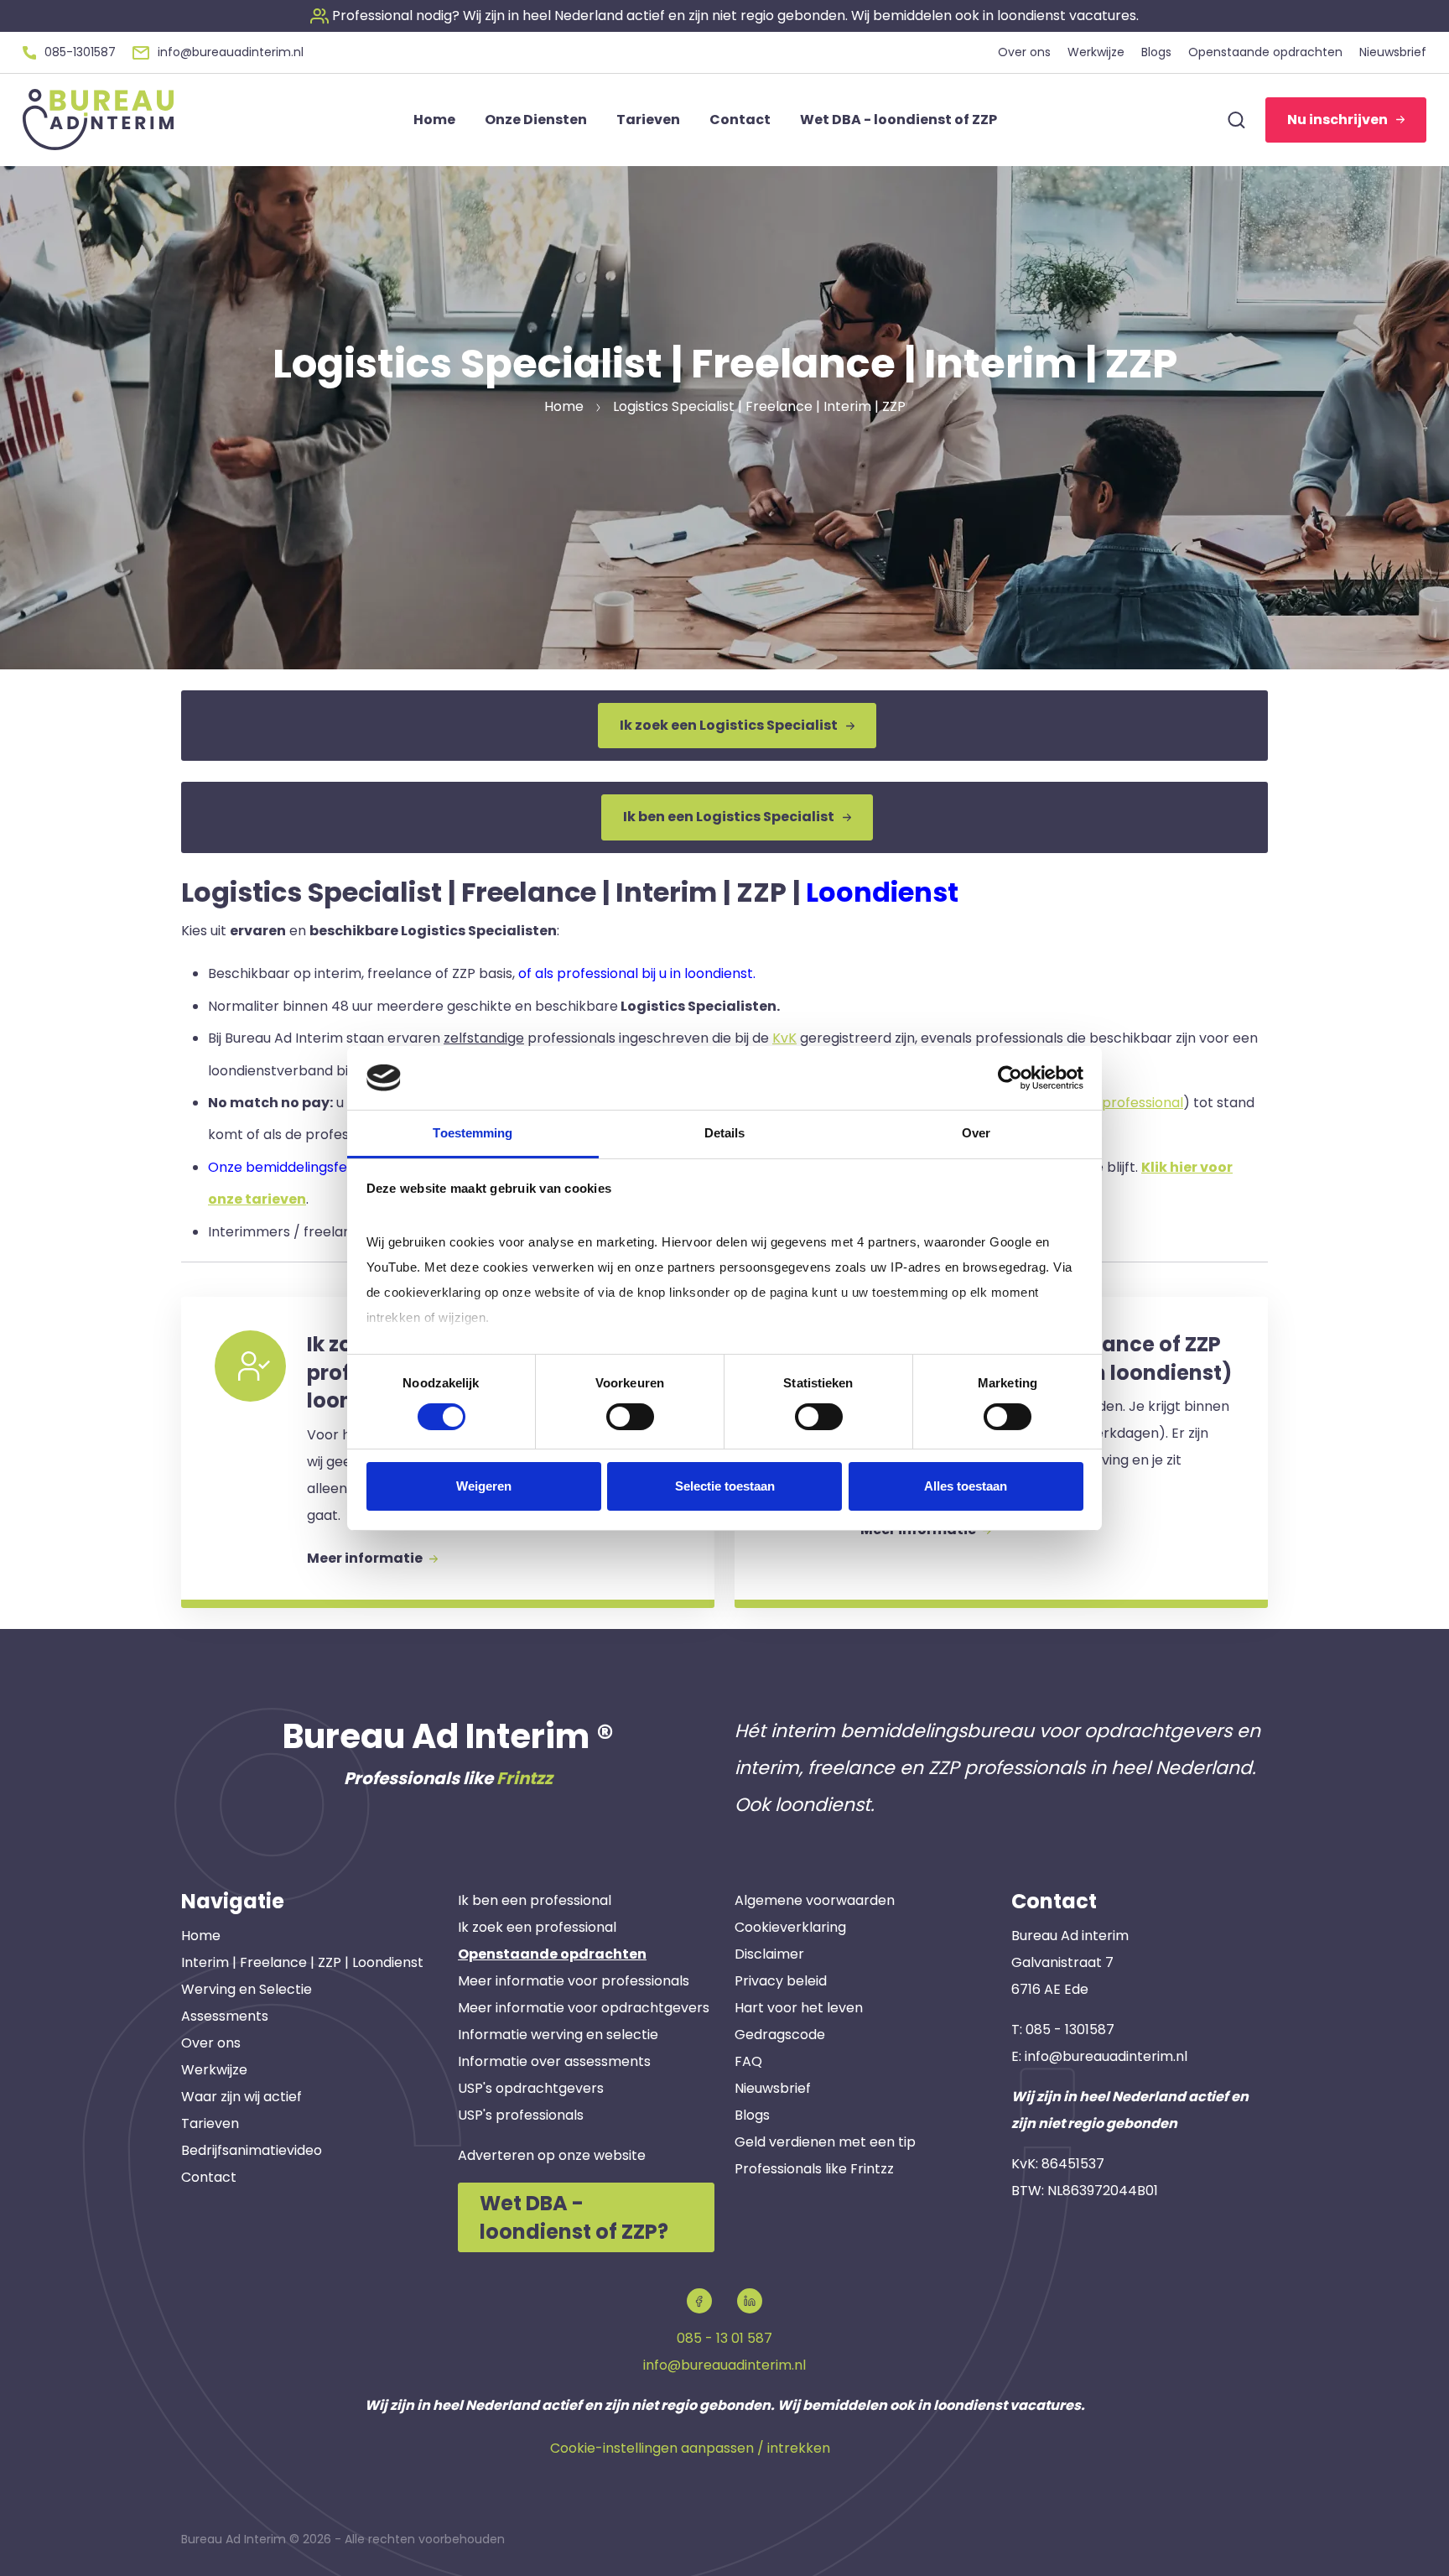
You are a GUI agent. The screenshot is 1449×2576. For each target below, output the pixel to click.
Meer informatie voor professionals (574, 1981)
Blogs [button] (1156, 52)
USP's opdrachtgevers (531, 2088)
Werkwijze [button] (1096, 52)
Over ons (211, 2043)
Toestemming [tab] (473, 1133)
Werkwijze (214, 2070)
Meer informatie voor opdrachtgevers (584, 2008)
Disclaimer (769, 1954)
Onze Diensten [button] (536, 120)
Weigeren (484, 1486)
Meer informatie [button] (366, 1558)
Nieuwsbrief (773, 2088)
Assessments (225, 2016)
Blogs (752, 2115)
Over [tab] (976, 1133)
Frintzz (525, 1778)
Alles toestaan (966, 1486)
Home (201, 1936)
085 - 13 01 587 (724, 2338)
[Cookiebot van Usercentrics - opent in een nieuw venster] (1010, 1078)
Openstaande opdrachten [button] (1265, 52)
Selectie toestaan (725, 1486)
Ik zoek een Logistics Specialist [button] (729, 725)
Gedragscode (780, 2035)
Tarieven (210, 2123)
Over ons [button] (1024, 52)
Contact (209, 2177)
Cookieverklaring (790, 1927)
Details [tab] (725, 1133)
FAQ (748, 2061)
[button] (724, 16)
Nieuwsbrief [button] (1393, 52)
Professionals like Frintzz (814, 2169)
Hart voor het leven (799, 2008)
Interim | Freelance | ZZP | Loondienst (302, 1962)
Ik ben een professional (535, 1900)
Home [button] (434, 120)
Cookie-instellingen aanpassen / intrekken (690, 2448)
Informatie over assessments (554, 2061)
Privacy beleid (781, 1981)
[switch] (630, 1417)
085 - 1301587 (1070, 2030)
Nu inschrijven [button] (1337, 120)
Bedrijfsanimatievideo (252, 2150)
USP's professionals (521, 2115)
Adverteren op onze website (552, 2155)
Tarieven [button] (648, 120)
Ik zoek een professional (537, 1927)
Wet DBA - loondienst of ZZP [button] (898, 120)
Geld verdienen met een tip (825, 2142)
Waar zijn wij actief (241, 2097)
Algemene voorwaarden (815, 1900)
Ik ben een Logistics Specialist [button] (729, 817)
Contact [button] (740, 120)
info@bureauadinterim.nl (1106, 2056)
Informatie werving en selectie (558, 2035)
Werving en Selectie (247, 1989)
